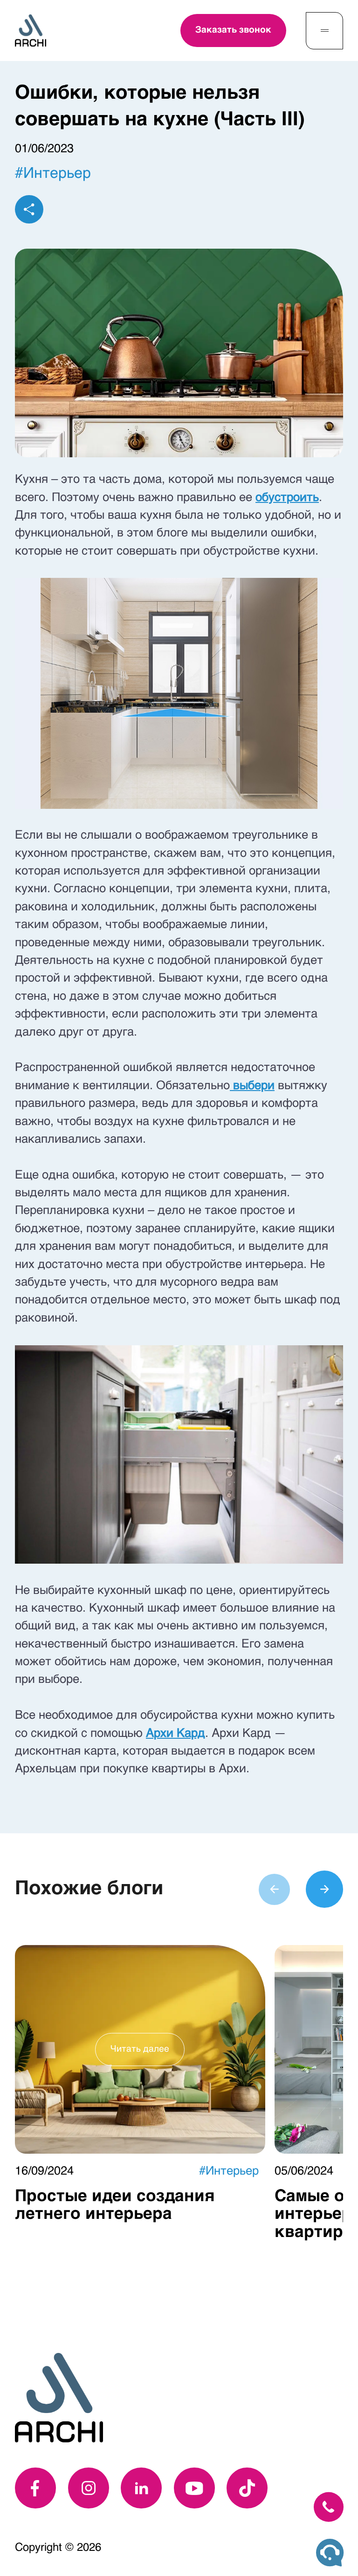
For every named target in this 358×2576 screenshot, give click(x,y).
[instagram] (89, 2488)
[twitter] (247, 2488)
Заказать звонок (233, 30)
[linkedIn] (141, 2488)
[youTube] (194, 2488)
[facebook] (35, 2488)
